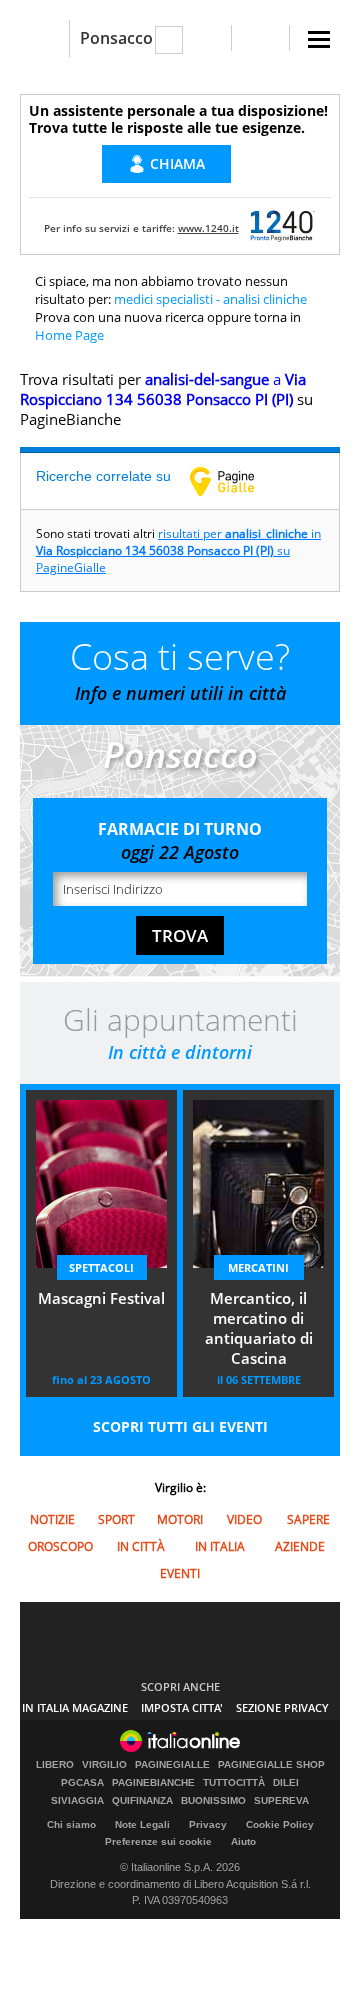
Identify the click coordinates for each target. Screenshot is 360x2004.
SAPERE (308, 1519)
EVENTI (180, 1573)
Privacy (208, 1824)
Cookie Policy (280, 1824)
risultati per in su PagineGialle (178, 550)
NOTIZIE (52, 1519)
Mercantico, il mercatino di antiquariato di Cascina (259, 1328)
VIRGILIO (104, 1765)
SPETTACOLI (101, 1267)
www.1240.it (208, 228)
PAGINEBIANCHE (153, 1783)
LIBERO (55, 1765)
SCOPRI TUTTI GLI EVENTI (180, 1426)
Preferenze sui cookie (158, 1841)
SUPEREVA (281, 1801)
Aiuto (243, 1841)
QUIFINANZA (142, 1801)
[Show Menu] (319, 39)
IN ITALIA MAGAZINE (75, 1707)
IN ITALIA (220, 1546)
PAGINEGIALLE (172, 1765)
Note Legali (142, 1824)
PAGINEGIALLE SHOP (271, 1765)
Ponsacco (116, 38)
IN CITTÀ (141, 1546)
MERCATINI (258, 1267)
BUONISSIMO (213, 1801)
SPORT (116, 1519)
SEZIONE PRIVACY (282, 1707)
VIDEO (244, 1519)
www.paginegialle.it (237, 481)
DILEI (286, 1783)
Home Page (69, 335)
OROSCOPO (60, 1546)
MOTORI (180, 1519)
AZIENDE (300, 1546)
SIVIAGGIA (77, 1801)
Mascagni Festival (101, 1298)
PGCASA (82, 1783)
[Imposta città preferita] (44, 38)
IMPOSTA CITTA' (182, 1707)
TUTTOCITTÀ (234, 1783)
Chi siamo (71, 1824)
